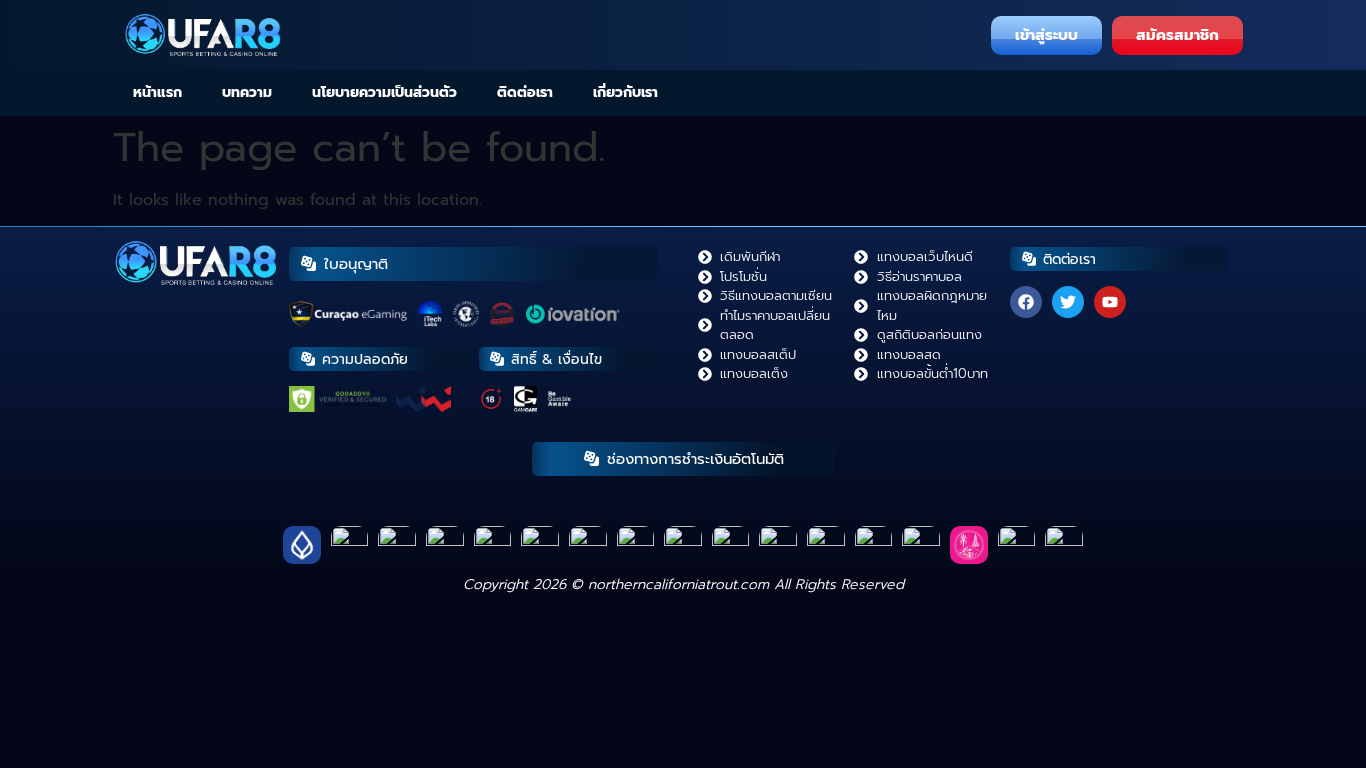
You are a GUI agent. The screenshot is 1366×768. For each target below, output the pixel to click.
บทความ (247, 92)
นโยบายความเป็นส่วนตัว (384, 92)
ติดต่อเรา (525, 92)
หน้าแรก (157, 92)
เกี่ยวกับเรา (625, 92)
